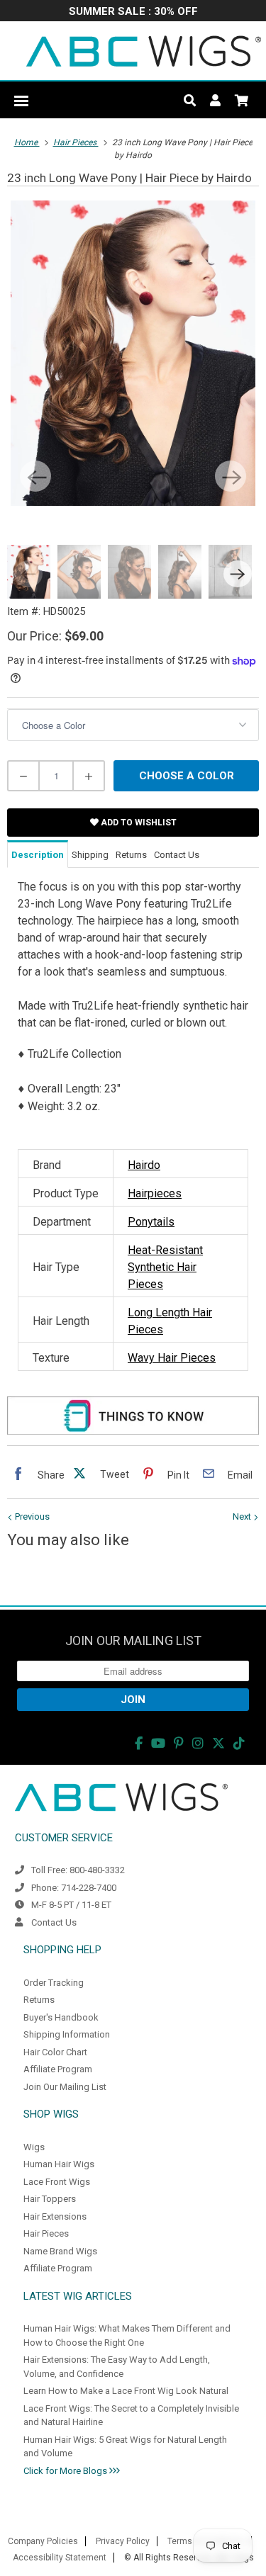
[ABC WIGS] (144, 51)
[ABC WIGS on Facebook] (139, 1743)
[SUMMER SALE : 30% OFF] (133, 12)
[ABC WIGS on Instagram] (198, 1743)
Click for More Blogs (66, 2471)
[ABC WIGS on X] (218, 1743)
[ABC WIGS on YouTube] (158, 1743)
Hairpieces (155, 1193)
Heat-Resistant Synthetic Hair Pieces (165, 1267)
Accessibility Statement (60, 2558)
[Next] (231, 476)
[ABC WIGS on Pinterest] (179, 1743)
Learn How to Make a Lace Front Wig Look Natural (126, 2391)
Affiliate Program (58, 2069)
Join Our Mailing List (65, 2087)
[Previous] (35, 476)
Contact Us (54, 1922)
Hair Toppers (50, 2199)
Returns (39, 2000)
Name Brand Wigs (60, 2251)
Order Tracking (54, 1983)
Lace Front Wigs (57, 2182)
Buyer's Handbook (61, 2017)
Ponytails (151, 1222)
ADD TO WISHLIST (138, 823)
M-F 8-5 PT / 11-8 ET (71, 1905)
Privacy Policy (123, 2541)
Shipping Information (67, 2034)
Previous (31, 1516)
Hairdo (144, 1165)
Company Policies (43, 2541)
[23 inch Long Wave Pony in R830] (133, 353)
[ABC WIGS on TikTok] (239, 1743)
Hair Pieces (46, 2233)
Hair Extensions (55, 2216)
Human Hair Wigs (59, 2164)
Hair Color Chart (55, 2052)
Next (243, 1516)
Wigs (34, 2147)
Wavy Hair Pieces (172, 1358)
